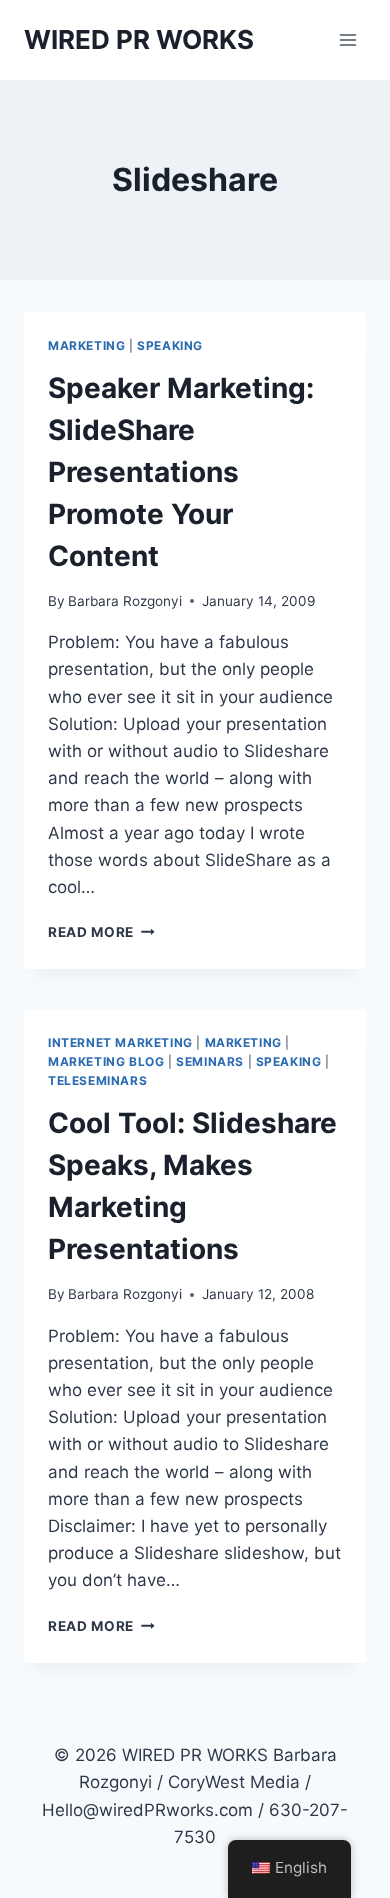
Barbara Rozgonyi (125, 601)
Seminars (210, 1061)
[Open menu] (347, 39)
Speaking (170, 345)
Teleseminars (97, 1080)
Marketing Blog (106, 1061)
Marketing (86, 345)
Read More (101, 932)
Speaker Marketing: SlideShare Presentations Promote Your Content (181, 472)
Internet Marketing (120, 1042)
